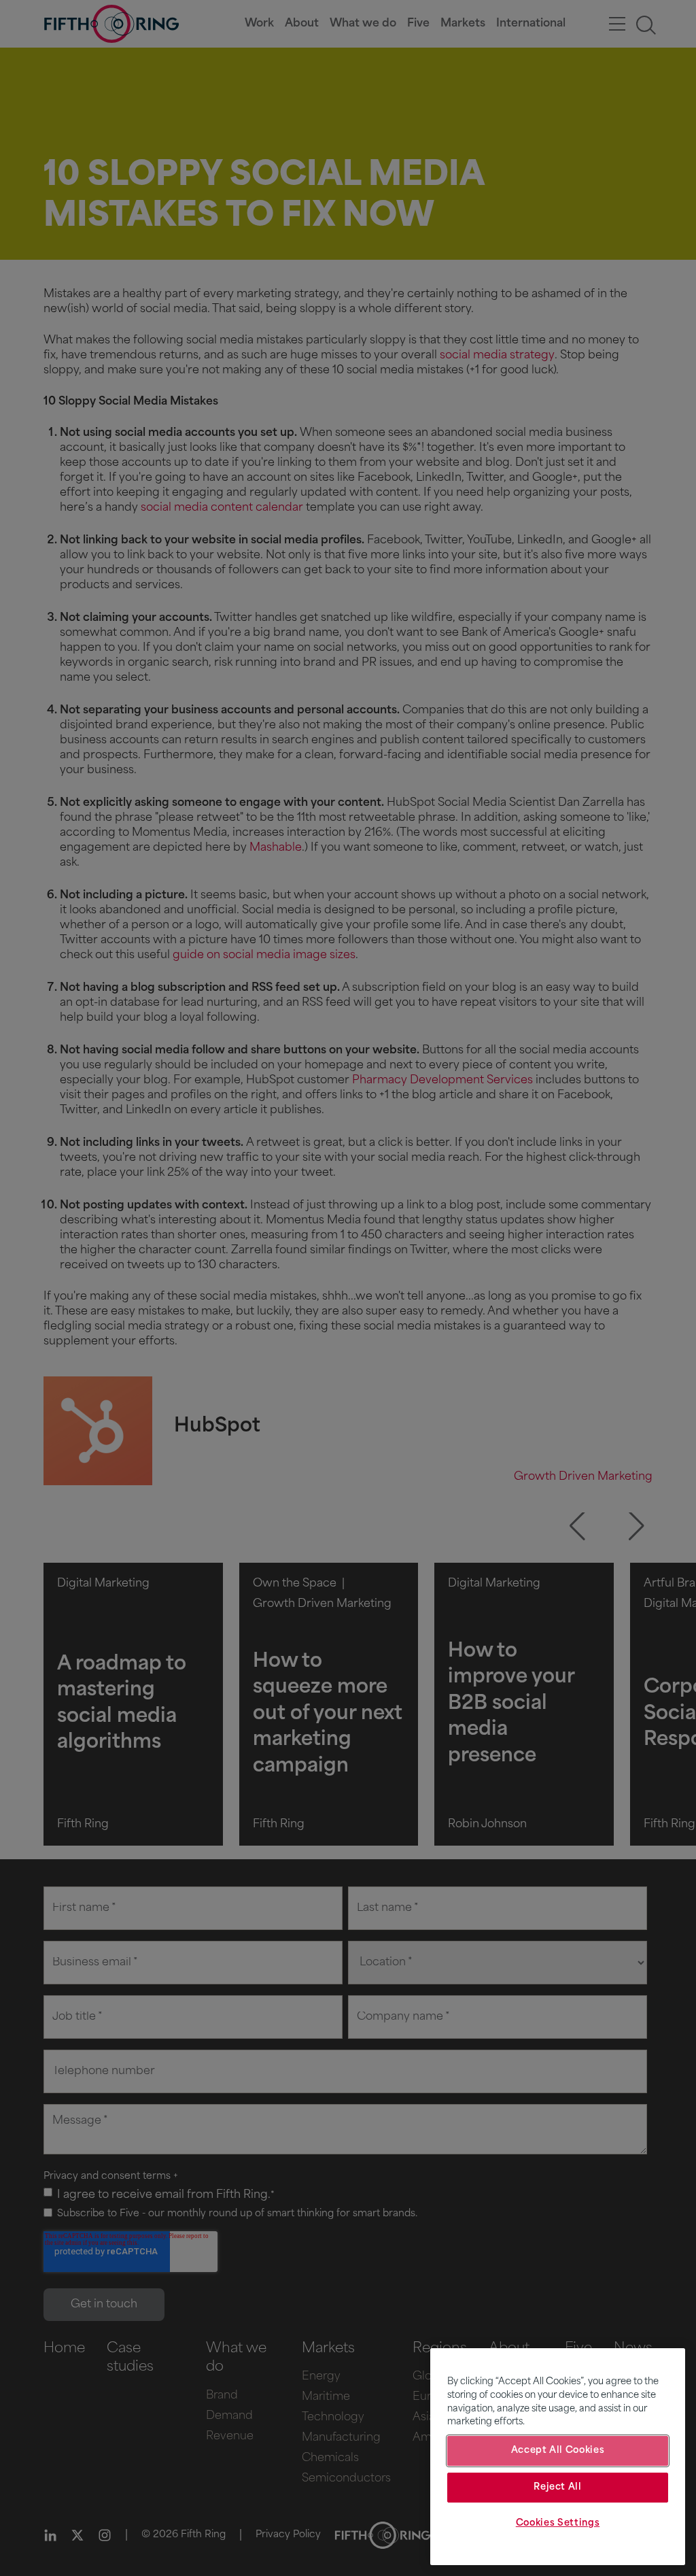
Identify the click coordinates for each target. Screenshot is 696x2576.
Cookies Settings (558, 2523)
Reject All (558, 2487)
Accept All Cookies (558, 2451)
